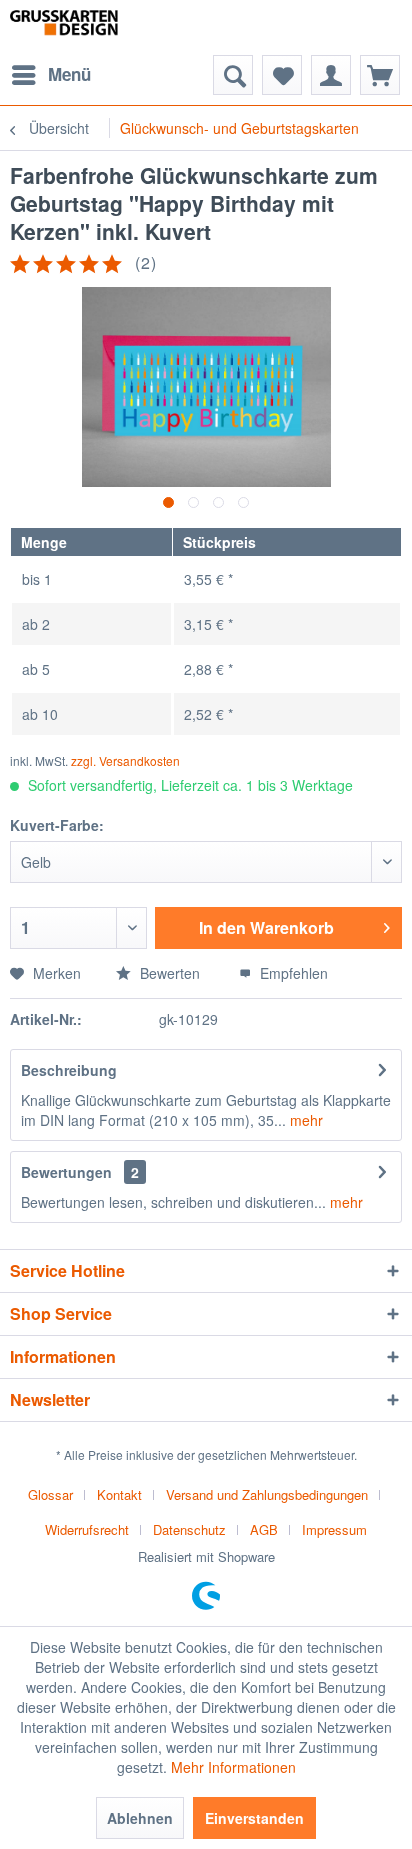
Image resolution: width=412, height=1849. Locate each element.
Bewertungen (66, 1172)
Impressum (334, 1529)
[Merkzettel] (282, 75)
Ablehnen (140, 1818)
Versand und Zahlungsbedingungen (267, 1494)
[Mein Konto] (331, 75)
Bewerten (168, 973)
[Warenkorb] (380, 75)
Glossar (50, 1494)
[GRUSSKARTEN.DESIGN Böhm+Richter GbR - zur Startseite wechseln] (85, 27)
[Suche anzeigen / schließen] (233, 75)
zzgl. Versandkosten (125, 760)
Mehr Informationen (233, 1767)
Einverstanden (254, 1818)
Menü (69, 74)
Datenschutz (189, 1529)
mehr (304, 1120)
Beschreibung (69, 1070)
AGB (264, 1529)
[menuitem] (50, 75)
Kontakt (119, 1494)
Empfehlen (292, 973)
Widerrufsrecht (87, 1529)
